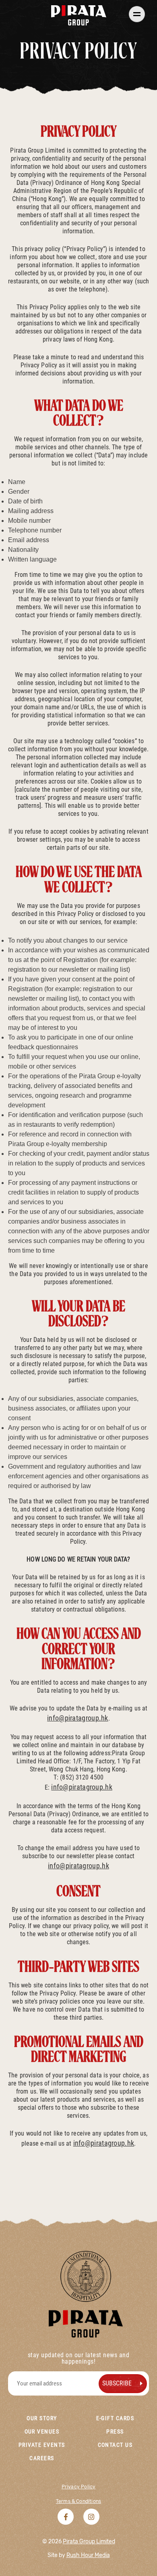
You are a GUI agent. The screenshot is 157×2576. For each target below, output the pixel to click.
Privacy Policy (79, 2487)
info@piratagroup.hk (78, 1718)
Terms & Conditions (78, 2501)
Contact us (115, 2445)
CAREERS (42, 2458)
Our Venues (42, 2431)
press (115, 2431)
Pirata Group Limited (89, 2541)
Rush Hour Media (88, 2555)
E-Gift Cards (115, 2418)
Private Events (42, 2445)
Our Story (42, 2418)
